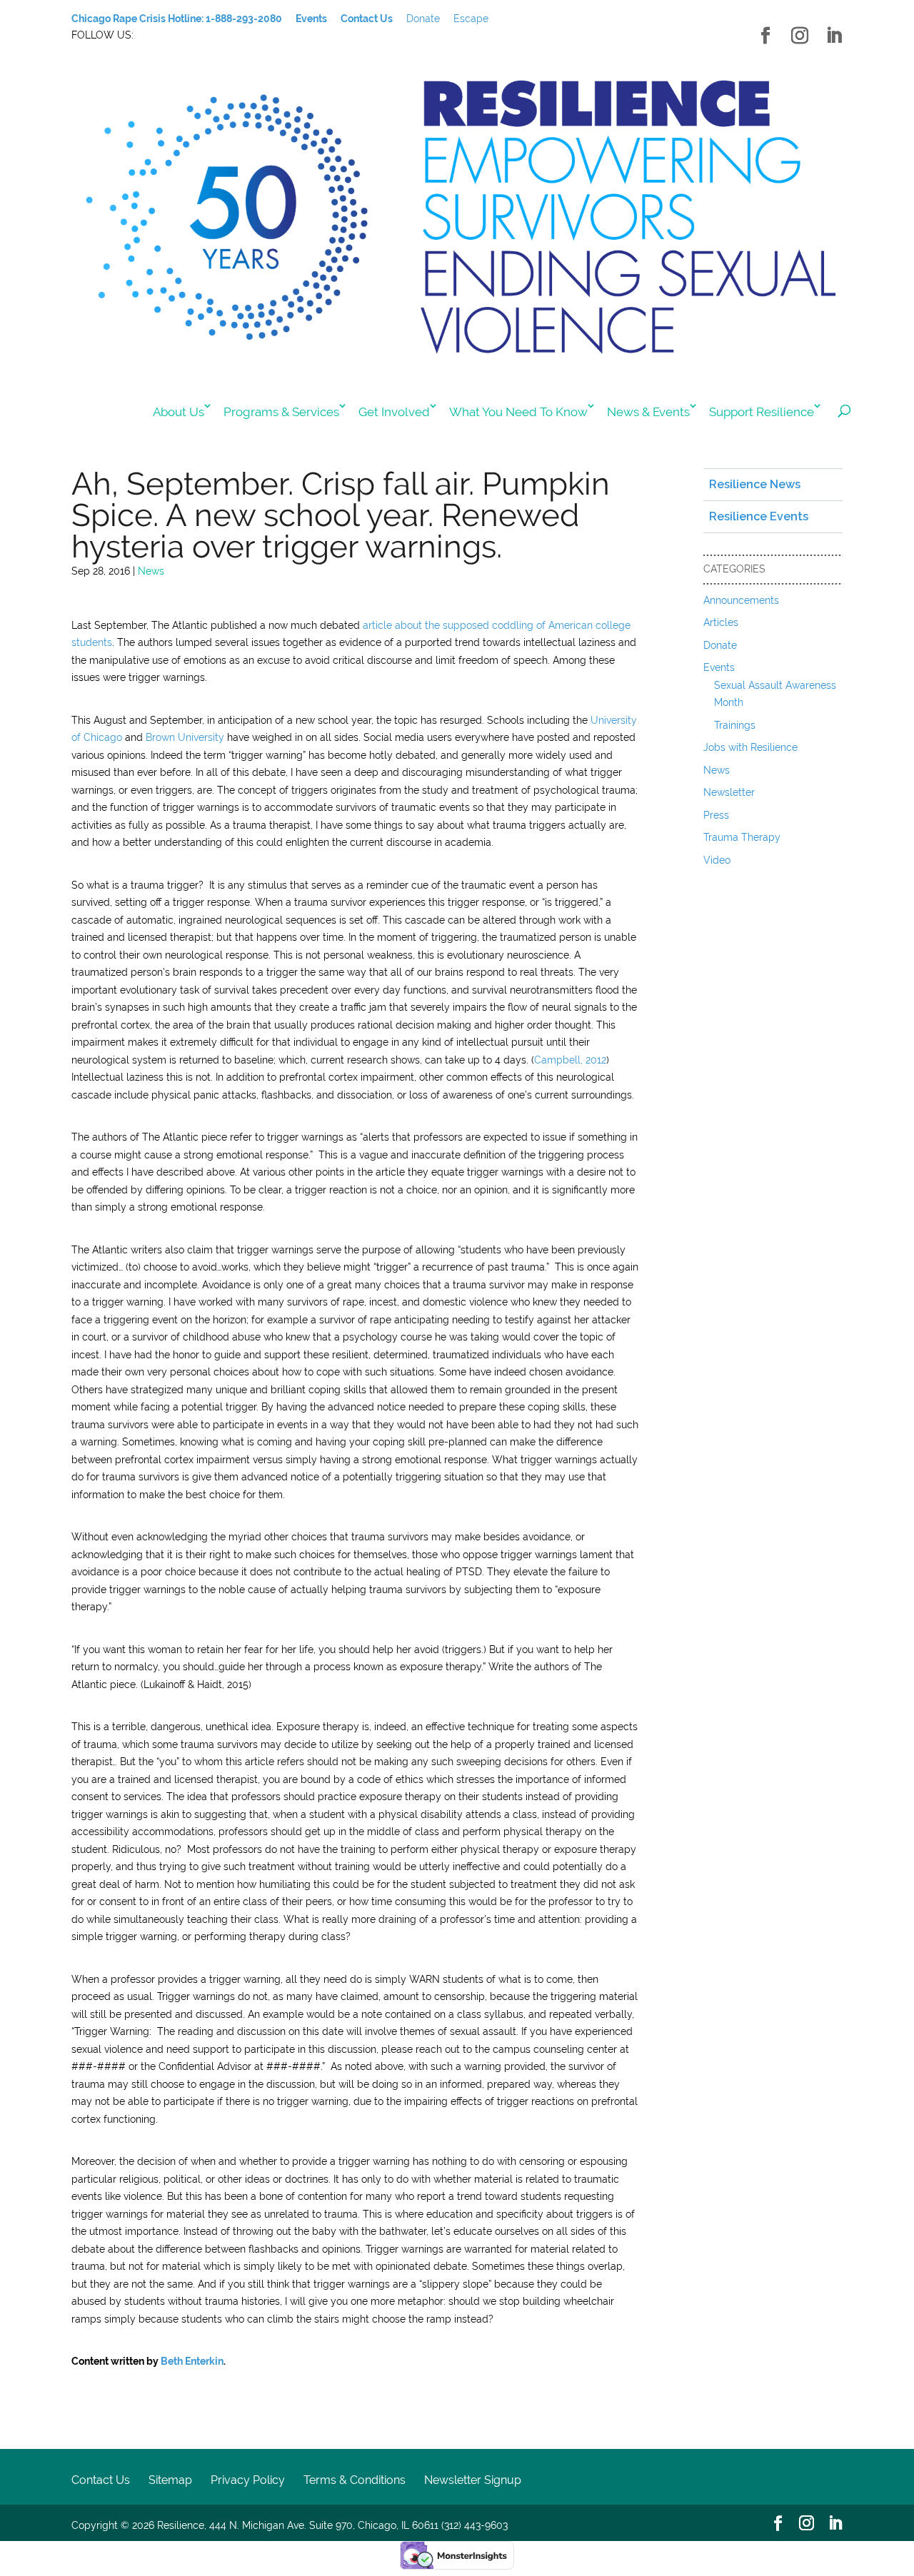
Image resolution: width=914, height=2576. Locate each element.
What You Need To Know (518, 412)
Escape (471, 19)
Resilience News (755, 484)
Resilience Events (759, 516)
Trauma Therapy (742, 837)
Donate (423, 19)
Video (717, 860)
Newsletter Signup (473, 2480)
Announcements (741, 600)
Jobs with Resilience (750, 747)
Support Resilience (762, 412)
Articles (721, 622)
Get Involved (394, 412)
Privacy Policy (248, 2480)
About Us (179, 412)
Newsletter (729, 792)
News (151, 571)
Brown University (185, 737)
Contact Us (101, 2480)
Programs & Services (281, 412)
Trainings (735, 725)
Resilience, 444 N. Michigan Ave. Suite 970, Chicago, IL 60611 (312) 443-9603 (332, 2525)
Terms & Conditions (355, 2480)
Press (716, 815)
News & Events (648, 412)
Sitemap (170, 2480)
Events (719, 667)
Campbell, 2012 (570, 1060)
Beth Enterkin (192, 2361)
